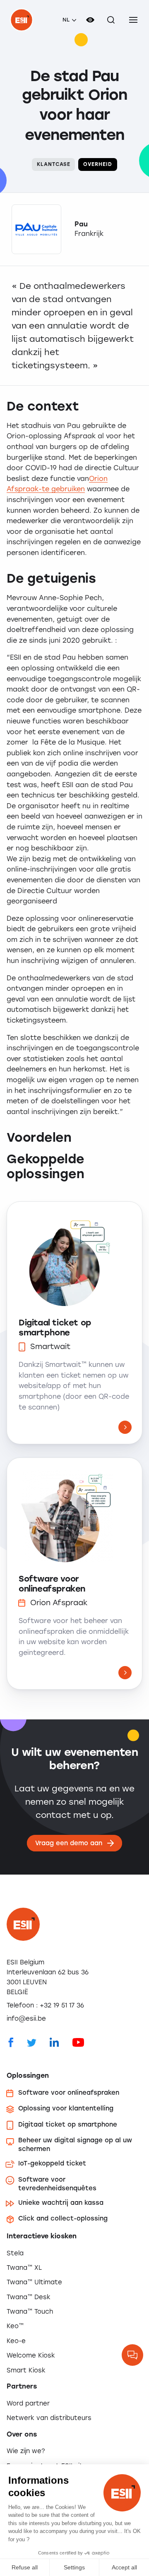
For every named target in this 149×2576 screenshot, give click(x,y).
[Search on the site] (111, 20)
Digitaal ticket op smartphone (55, 1328)
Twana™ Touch (30, 2312)
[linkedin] (54, 2042)
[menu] (133, 20)
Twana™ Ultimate (34, 2282)
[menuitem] (69, 20)
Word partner (28, 2403)
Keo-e (16, 2341)
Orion (98, 479)
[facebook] (11, 2042)
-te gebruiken (62, 489)
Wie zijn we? (26, 2451)
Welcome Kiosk (31, 2355)
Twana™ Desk (29, 2297)
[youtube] (78, 2042)
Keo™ (15, 2326)
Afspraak (23, 489)
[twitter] (32, 2042)
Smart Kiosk (26, 2370)
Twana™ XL (24, 2268)
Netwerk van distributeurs (49, 2418)
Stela (15, 2253)
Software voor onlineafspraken (52, 1584)
